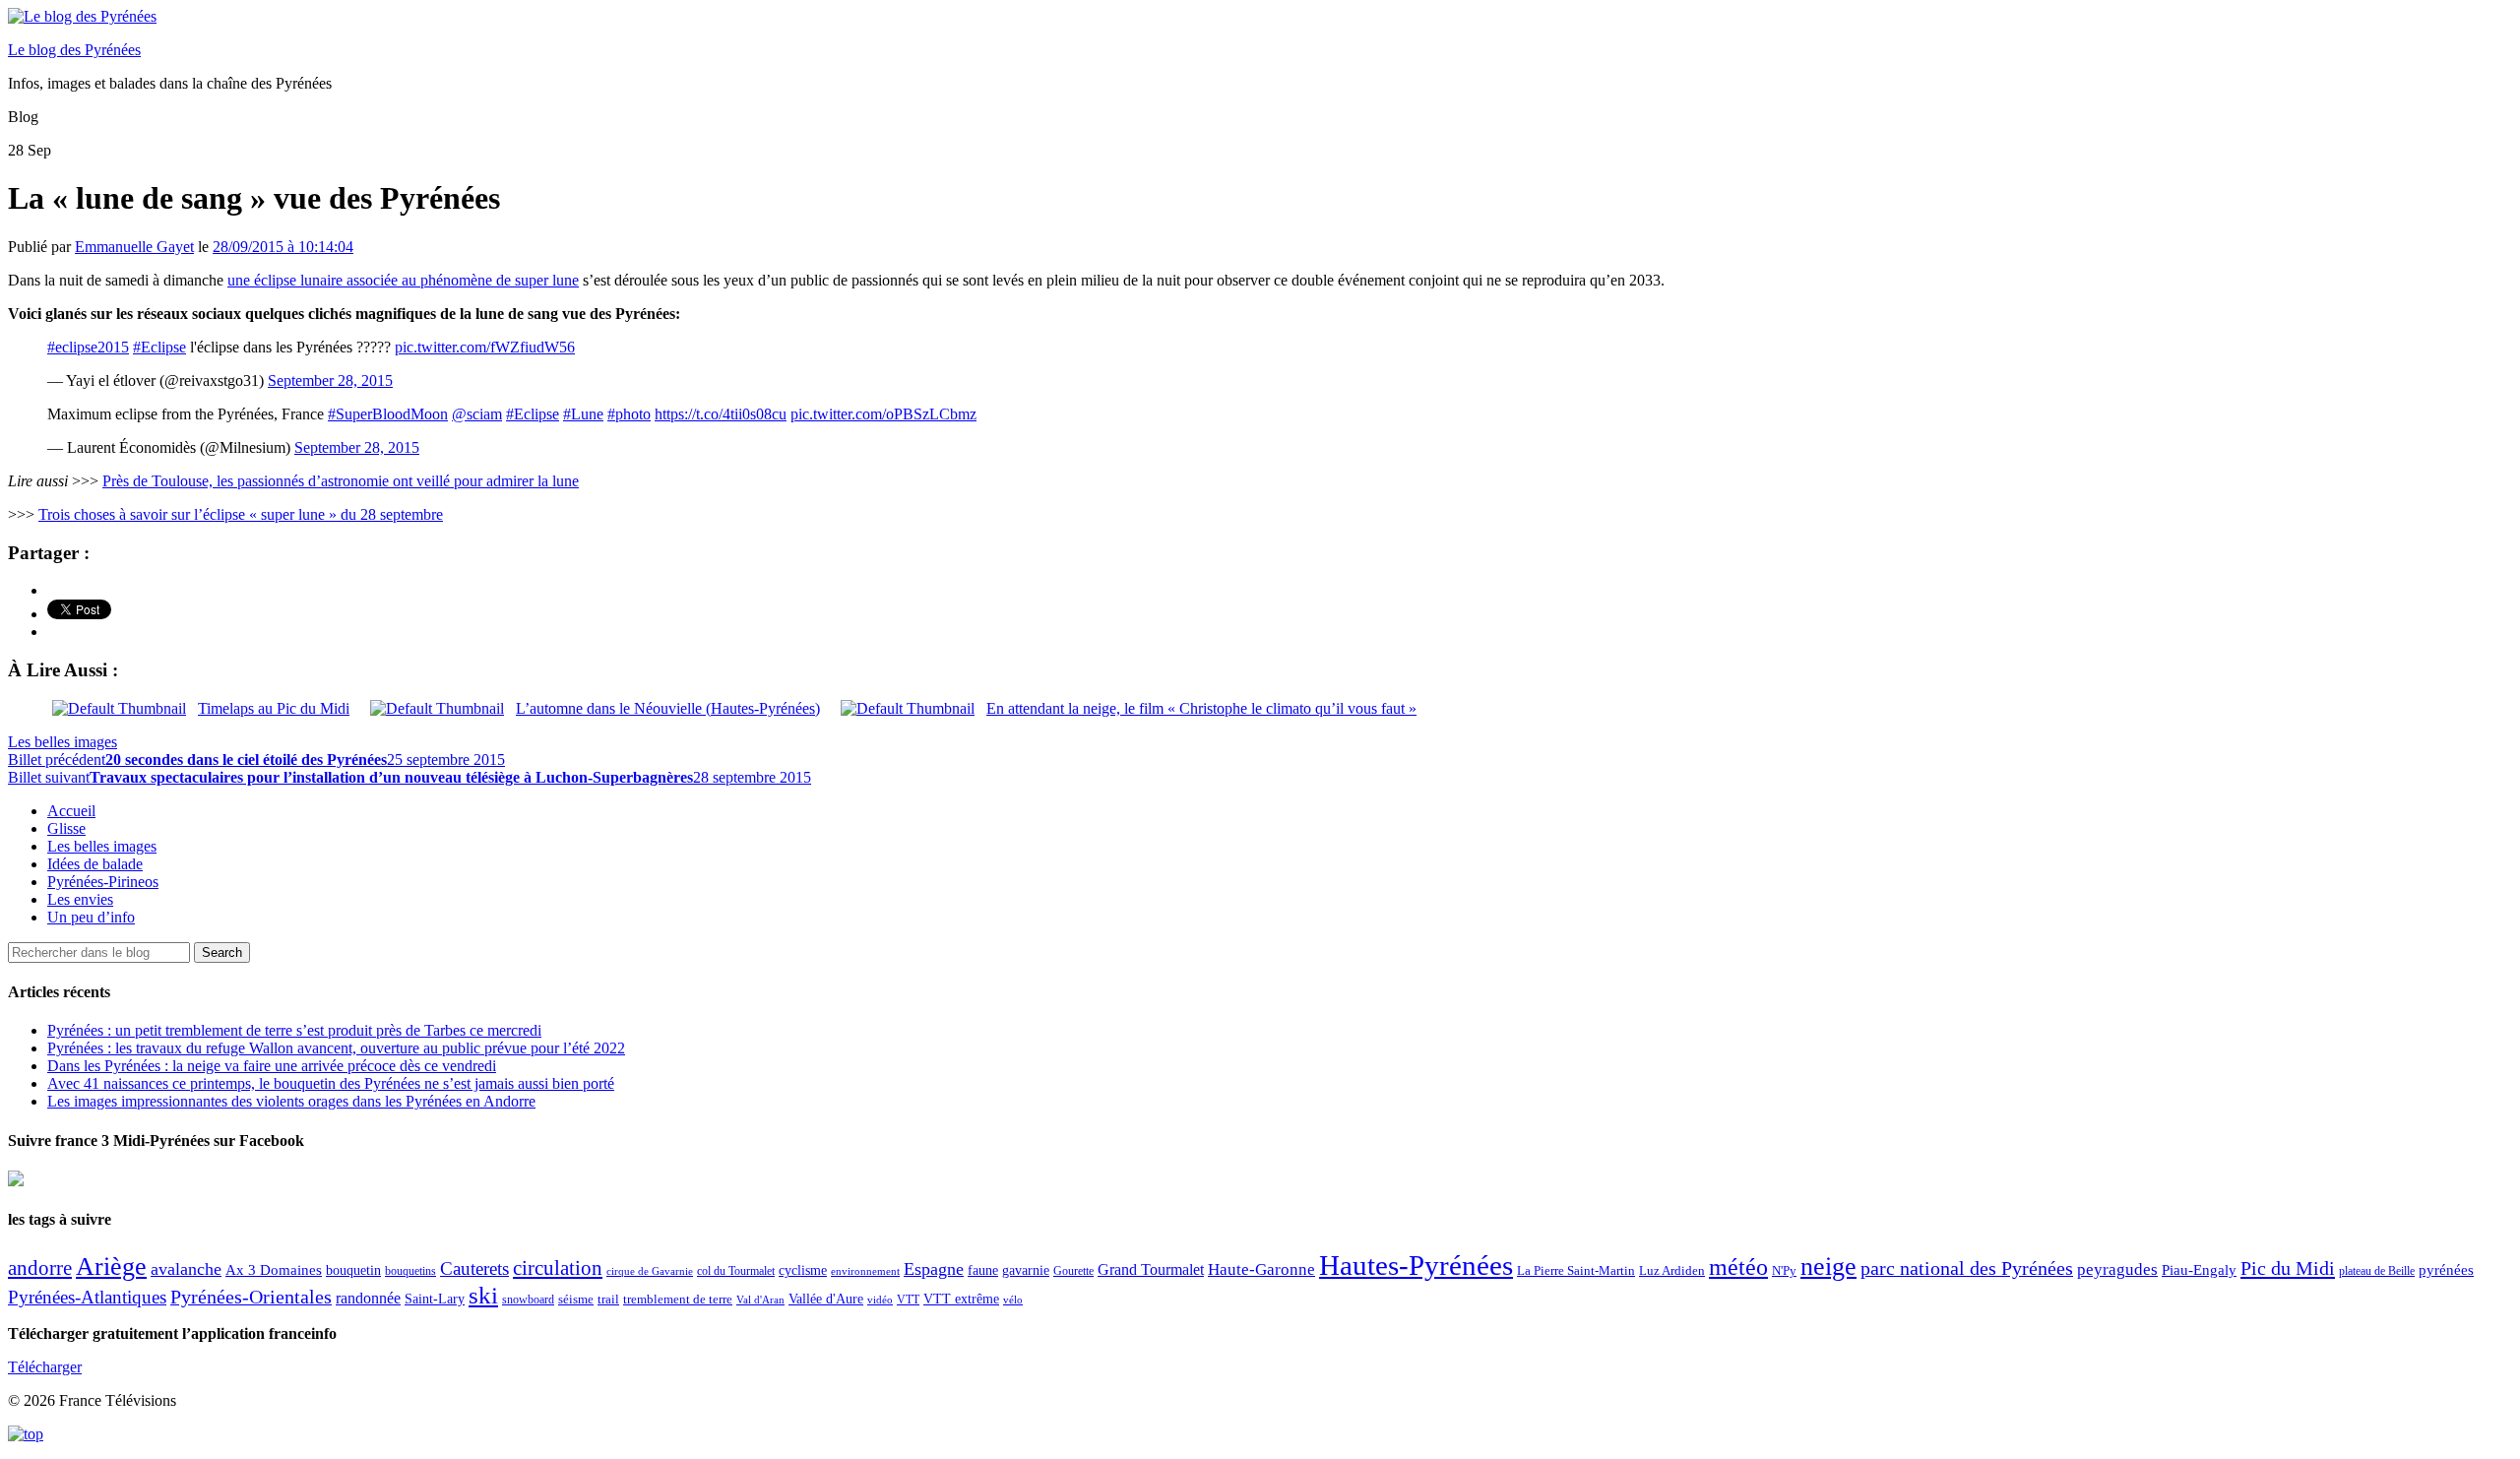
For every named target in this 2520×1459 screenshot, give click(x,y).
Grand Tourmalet (1151, 1269)
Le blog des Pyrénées (74, 50)
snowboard (528, 1300)
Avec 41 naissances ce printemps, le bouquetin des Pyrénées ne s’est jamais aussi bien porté (331, 1083)
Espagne (934, 1269)
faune (983, 1270)
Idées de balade (95, 864)
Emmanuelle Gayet (134, 247)
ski (483, 1295)
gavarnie (1026, 1270)
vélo (1013, 1300)
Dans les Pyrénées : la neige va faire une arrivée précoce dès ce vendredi (272, 1066)
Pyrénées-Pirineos (103, 882)
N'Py (1784, 1270)
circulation (558, 1268)
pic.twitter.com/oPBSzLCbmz (883, 414)
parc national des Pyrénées (1967, 1269)
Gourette (1073, 1271)
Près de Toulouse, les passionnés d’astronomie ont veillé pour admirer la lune (341, 481)
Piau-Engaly (2199, 1269)
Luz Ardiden (1672, 1270)
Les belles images (63, 742)
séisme (576, 1299)
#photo (629, 414)
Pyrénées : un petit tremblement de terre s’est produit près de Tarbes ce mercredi (294, 1030)
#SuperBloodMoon (388, 414)
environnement (865, 1271)
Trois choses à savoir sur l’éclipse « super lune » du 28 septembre (241, 514)
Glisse (66, 828)
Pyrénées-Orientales (251, 1297)
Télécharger (45, 1367)
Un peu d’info (91, 917)
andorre (40, 1268)
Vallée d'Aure (826, 1299)
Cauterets (474, 1269)
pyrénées (2446, 1269)
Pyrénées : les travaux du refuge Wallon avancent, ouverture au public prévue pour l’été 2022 (336, 1048)
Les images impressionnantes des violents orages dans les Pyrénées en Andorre (291, 1101)
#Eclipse (159, 347)
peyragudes (2117, 1269)
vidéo (880, 1300)
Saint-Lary (435, 1299)
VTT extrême (961, 1299)
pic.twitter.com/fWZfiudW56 (485, 347)
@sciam (477, 414)
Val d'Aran (760, 1300)
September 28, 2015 (330, 381)
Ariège (111, 1267)
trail (608, 1299)
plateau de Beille (2377, 1271)
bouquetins (410, 1271)
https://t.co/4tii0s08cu (721, 414)
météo (1738, 1267)
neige (1828, 1267)
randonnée (368, 1298)
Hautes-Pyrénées (1416, 1265)
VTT (908, 1300)
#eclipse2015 (88, 347)
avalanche (186, 1269)
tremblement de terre (678, 1300)
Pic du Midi (2288, 1268)
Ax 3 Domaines (274, 1270)
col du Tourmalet (736, 1271)
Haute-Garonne (1261, 1269)
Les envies (80, 899)
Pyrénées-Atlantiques (87, 1297)
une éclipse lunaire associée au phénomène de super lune (403, 280)
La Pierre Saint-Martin (1576, 1270)
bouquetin (353, 1270)
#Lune (583, 414)
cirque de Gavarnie (650, 1271)
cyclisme (803, 1270)
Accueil (71, 811)
